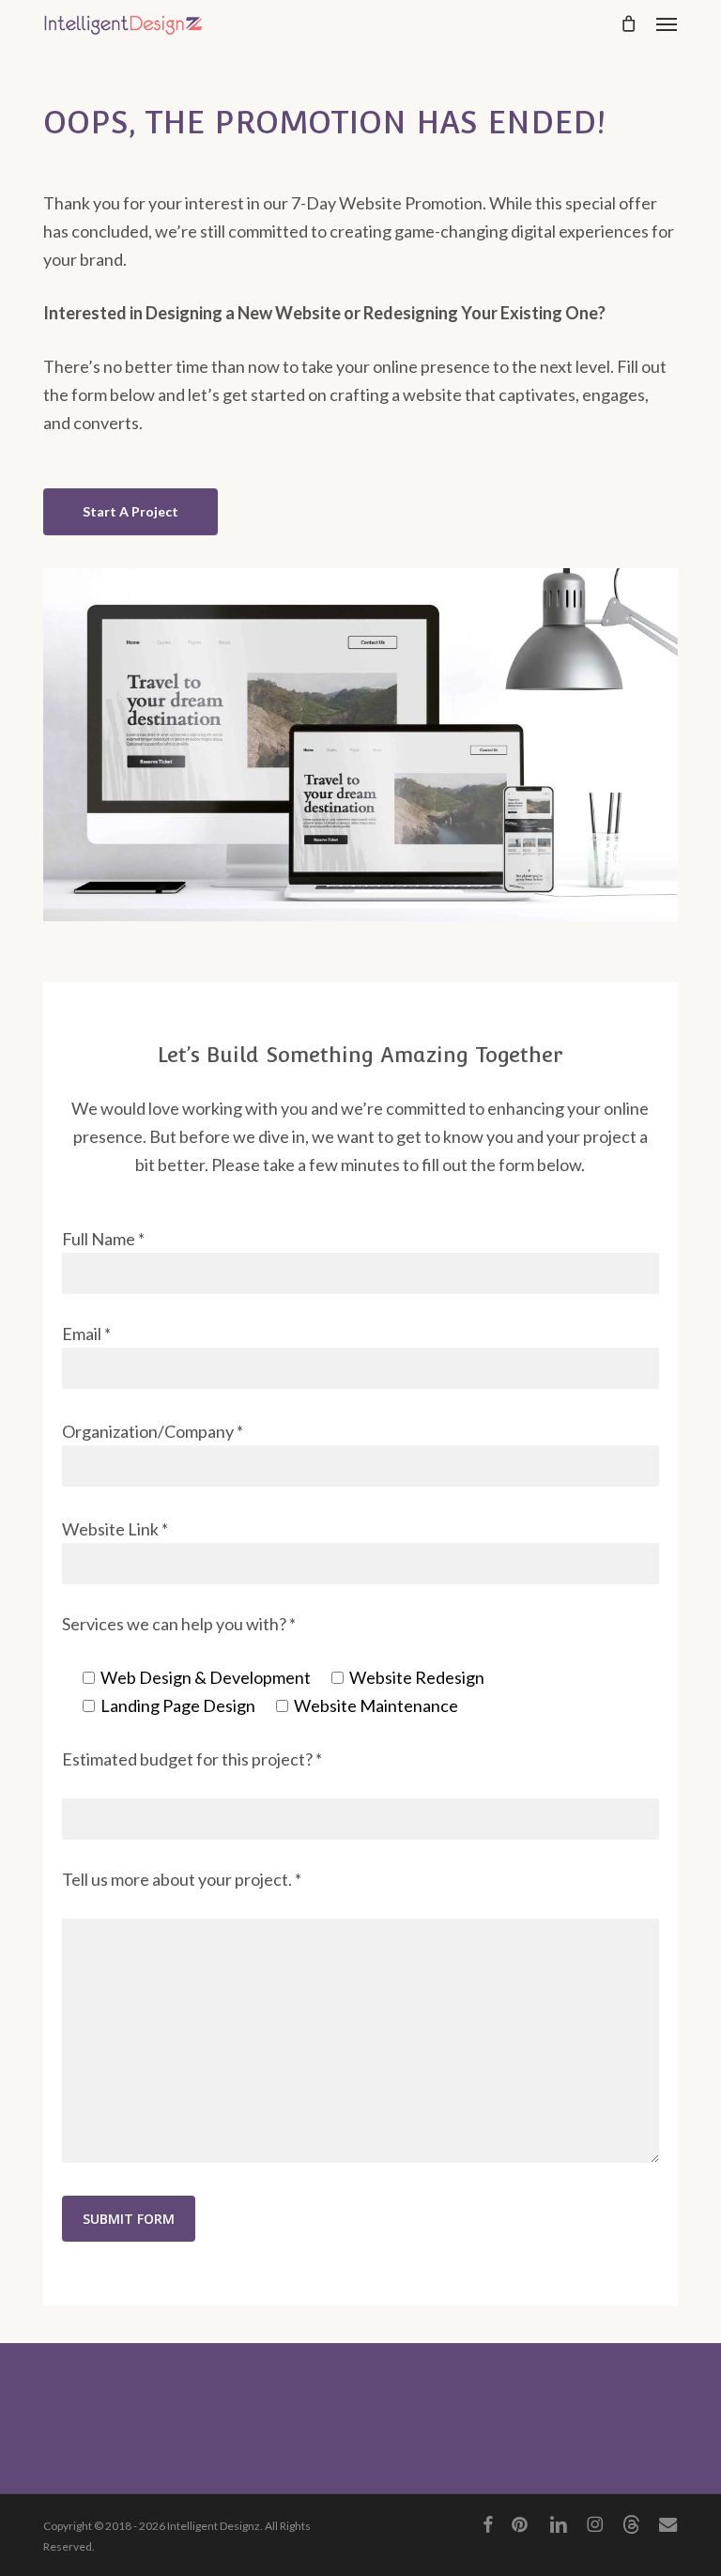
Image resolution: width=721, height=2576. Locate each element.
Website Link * (115, 1529)
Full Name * (103, 1239)
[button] (667, 23)
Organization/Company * (153, 1431)
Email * (86, 1334)
